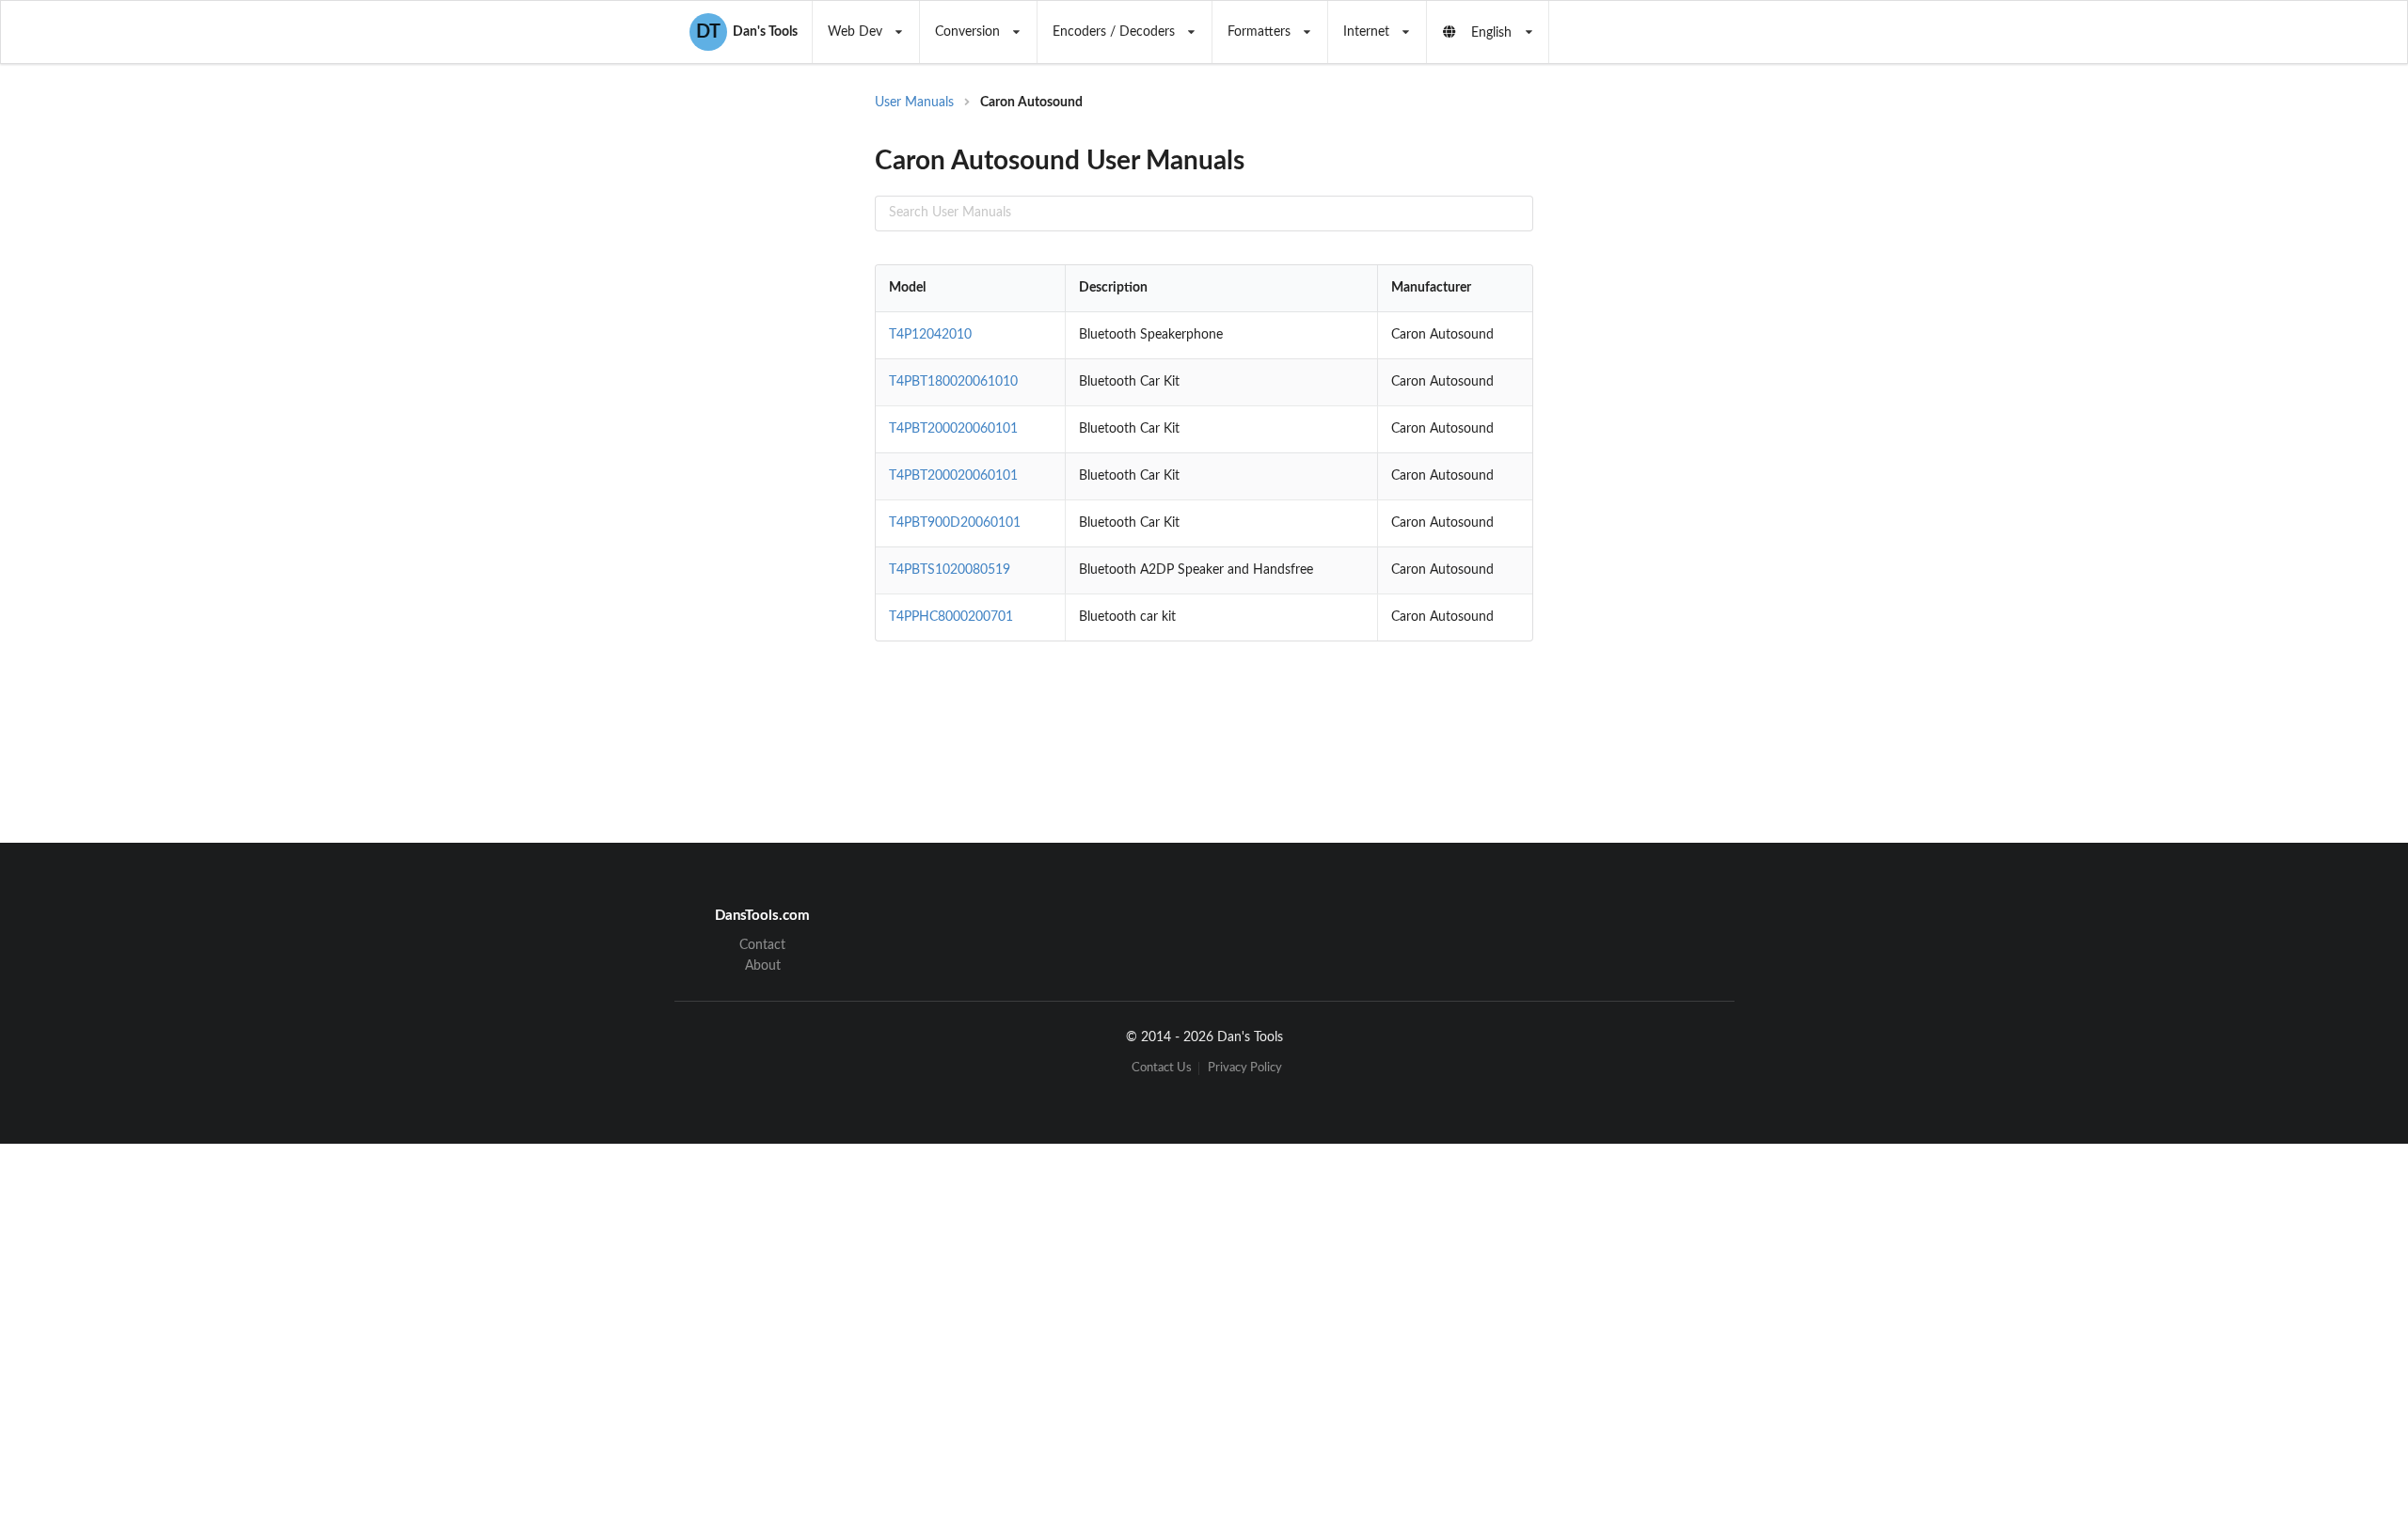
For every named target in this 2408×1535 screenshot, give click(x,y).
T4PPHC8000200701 (951, 617)
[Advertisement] (1687, 395)
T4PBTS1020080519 (950, 570)
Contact (762, 945)
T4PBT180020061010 (953, 382)
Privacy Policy (1245, 1068)
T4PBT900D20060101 (955, 523)
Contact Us (1162, 1068)
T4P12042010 (930, 335)
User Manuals (914, 103)
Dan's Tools (747, 32)
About (763, 966)
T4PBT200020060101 (953, 429)
